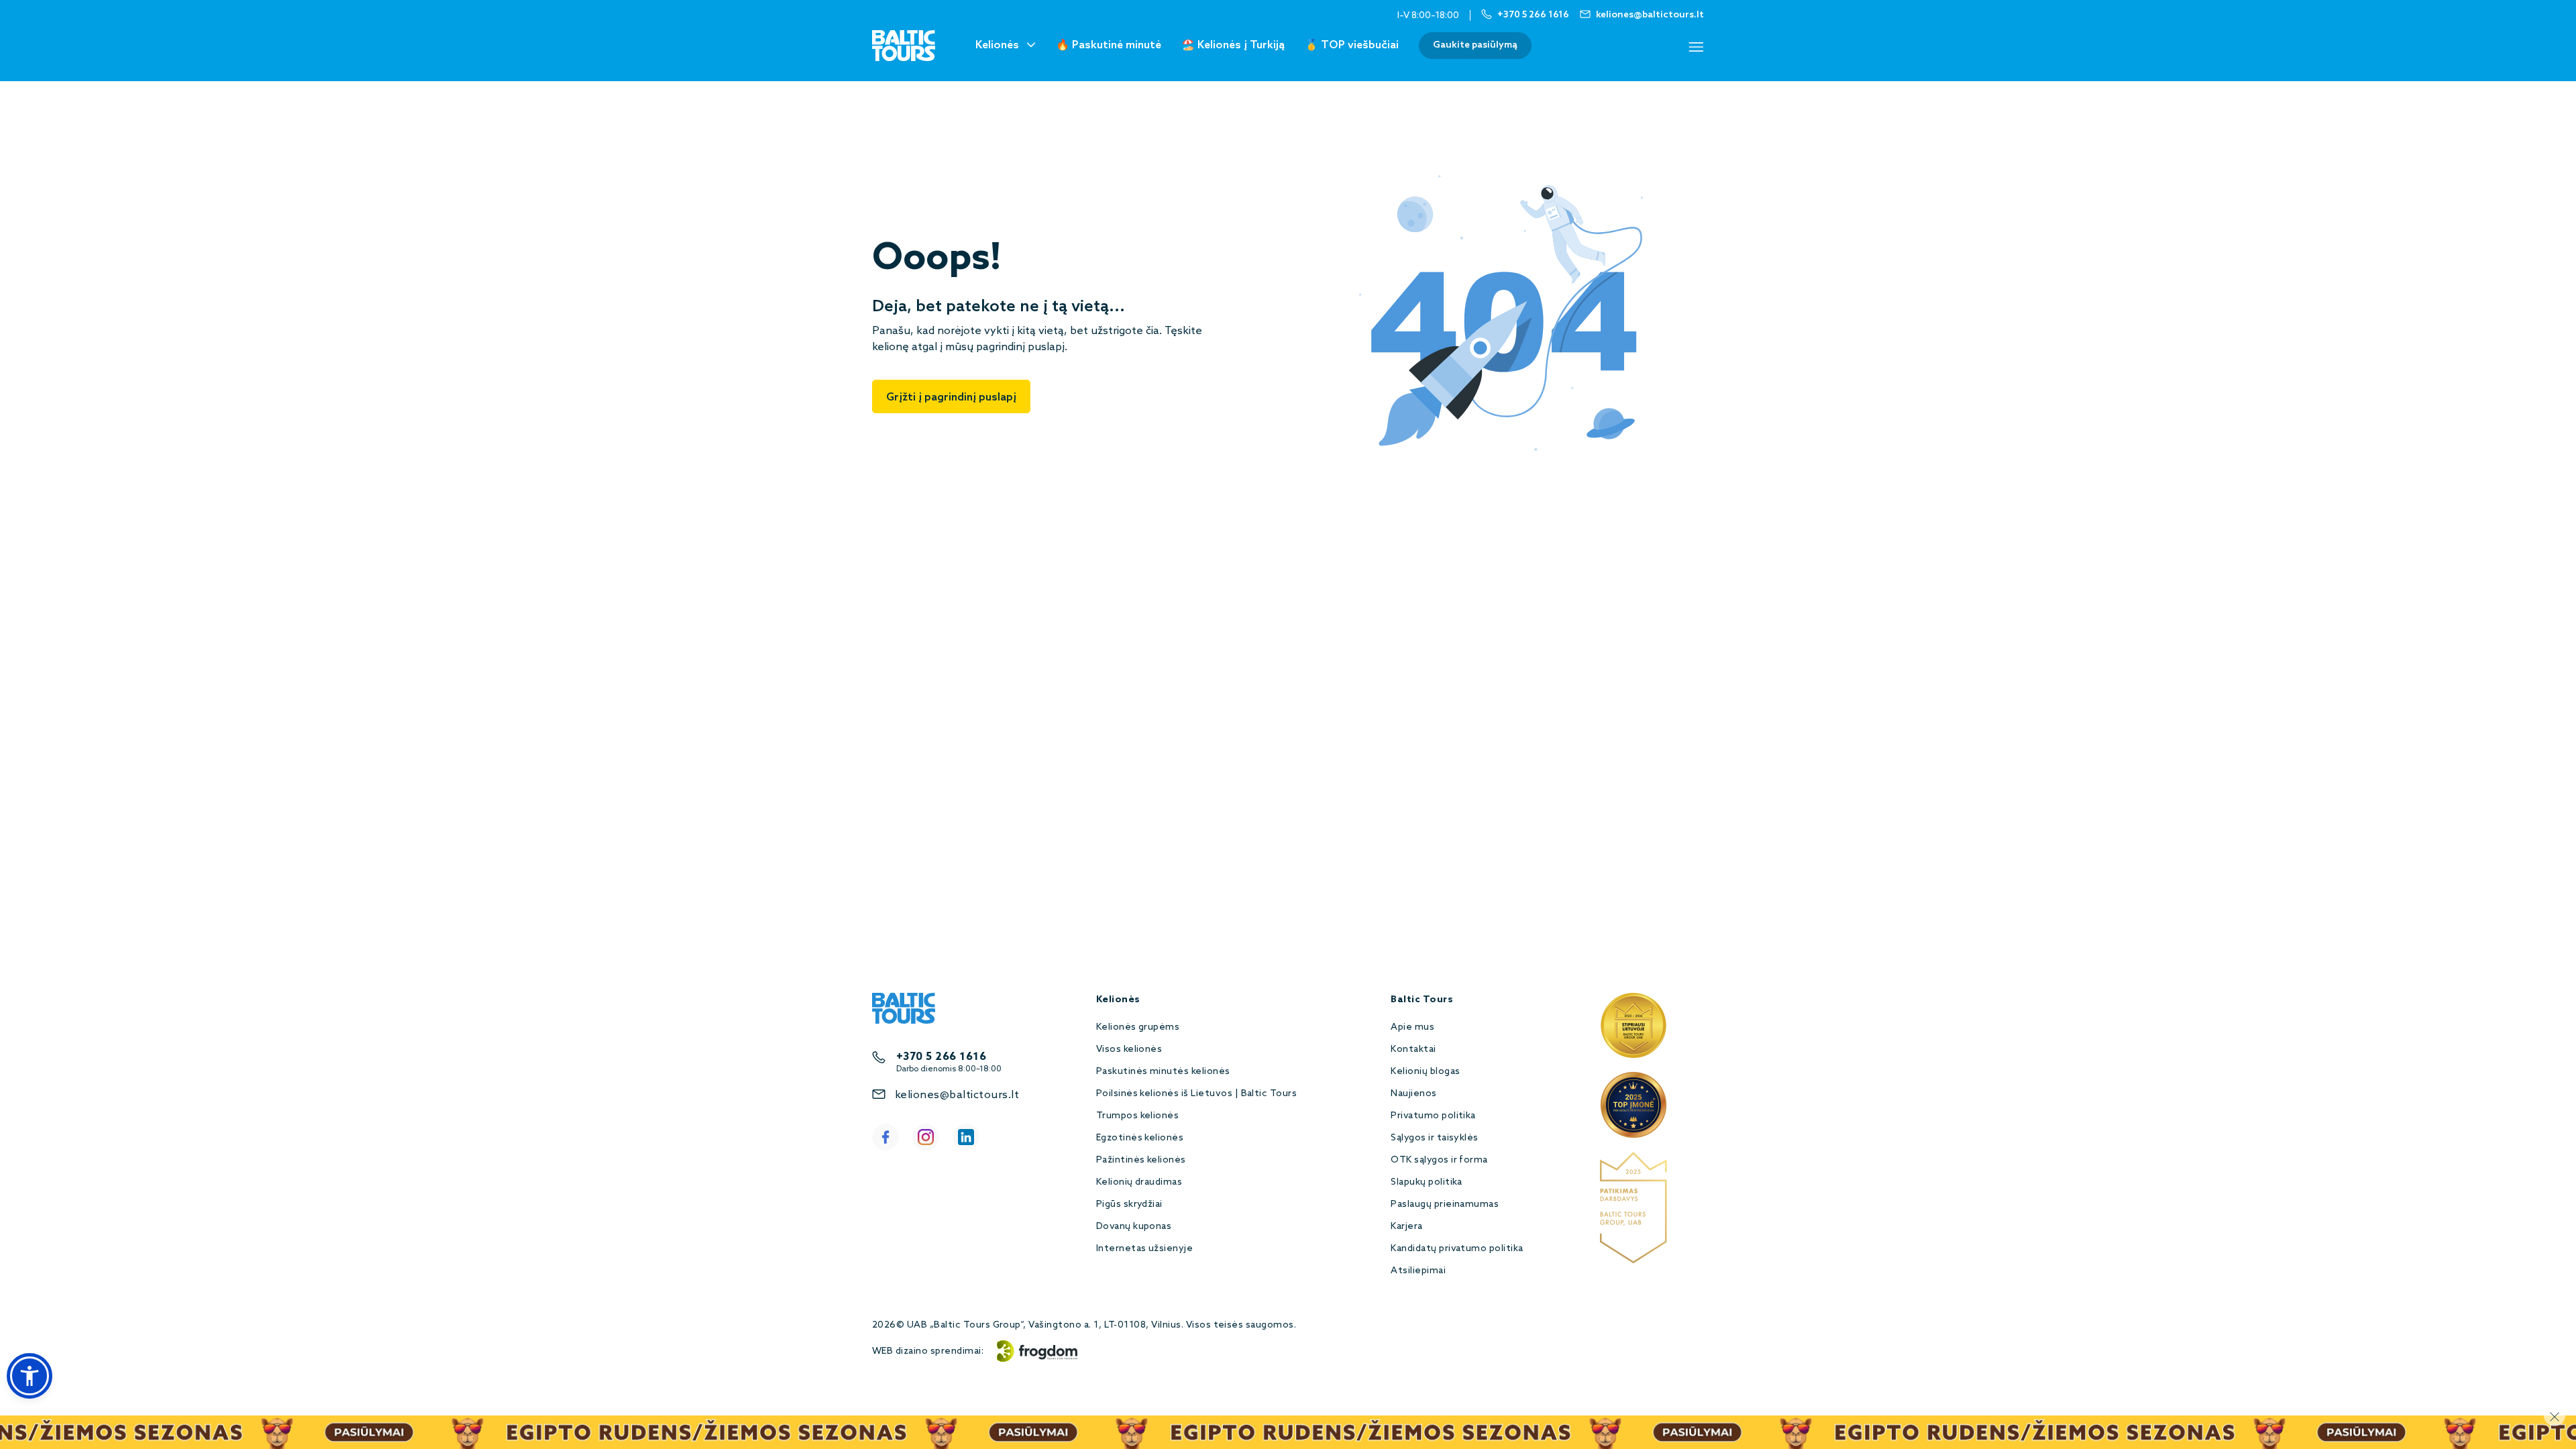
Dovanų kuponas (1134, 1227)
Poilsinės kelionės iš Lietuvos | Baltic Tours (1197, 1094)
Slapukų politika (1427, 1182)
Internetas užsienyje (1145, 1249)
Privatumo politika (1433, 1116)
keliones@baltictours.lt (957, 1095)
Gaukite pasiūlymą (1475, 45)
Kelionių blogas (1425, 1072)
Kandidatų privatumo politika (1457, 1249)
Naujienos (1413, 1094)
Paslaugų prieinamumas (1445, 1204)
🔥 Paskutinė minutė (1109, 45)
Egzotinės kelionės (1140, 1138)
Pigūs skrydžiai (1129, 1204)
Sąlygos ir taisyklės (1435, 1138)
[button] (30, 1376)
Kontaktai (1413, 1050)
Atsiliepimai (1418, 1271)
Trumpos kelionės (1138, 1116)
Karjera (1406, 1227)
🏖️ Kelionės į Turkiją (1233, 45)
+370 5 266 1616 (941, 1057)
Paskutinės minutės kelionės (1163, 1072)
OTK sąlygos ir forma (1439, 1160)
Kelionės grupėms (1138, 1027)
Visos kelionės (1129, 1050)
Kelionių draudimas (1139, 1182)
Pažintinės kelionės (1141, 1160)
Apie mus (1412, 1027)
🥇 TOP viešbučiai (1352, 45)
